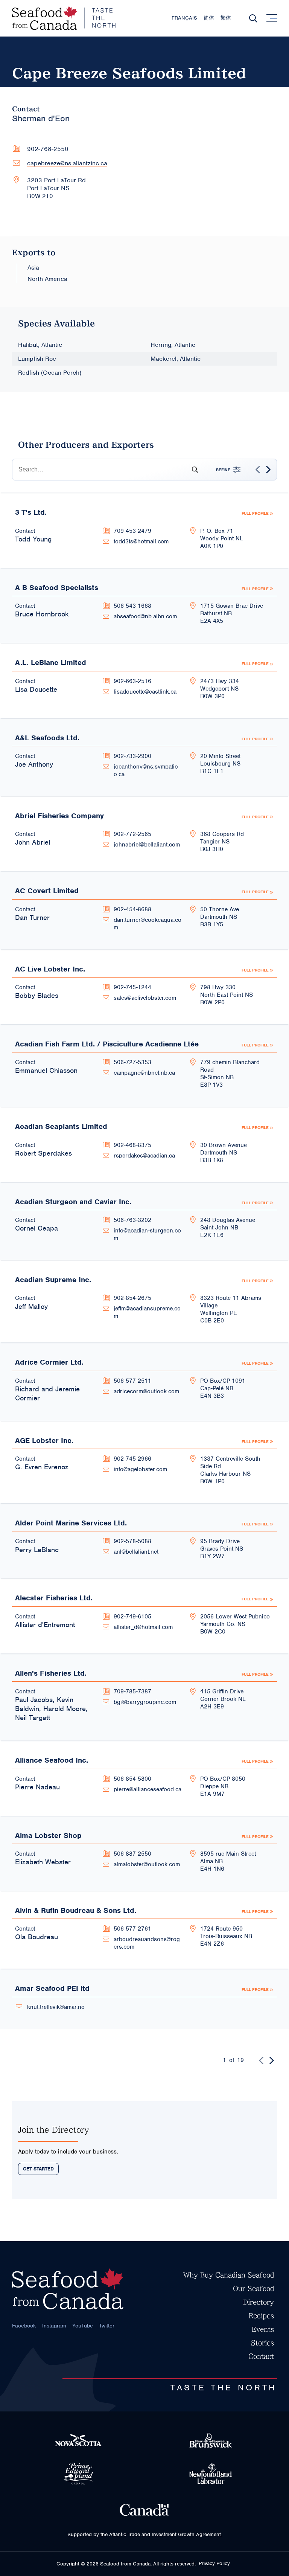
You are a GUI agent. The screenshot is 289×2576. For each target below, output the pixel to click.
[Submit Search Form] (192, 470)
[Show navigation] (272, 18)
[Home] (64, 18)
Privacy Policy (214, 2563)
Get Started (38, 2169)
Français (184, 18)
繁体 (226, 18)
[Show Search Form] (253, 18)
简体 (209, 18)
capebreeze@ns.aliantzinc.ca (67, 163)
